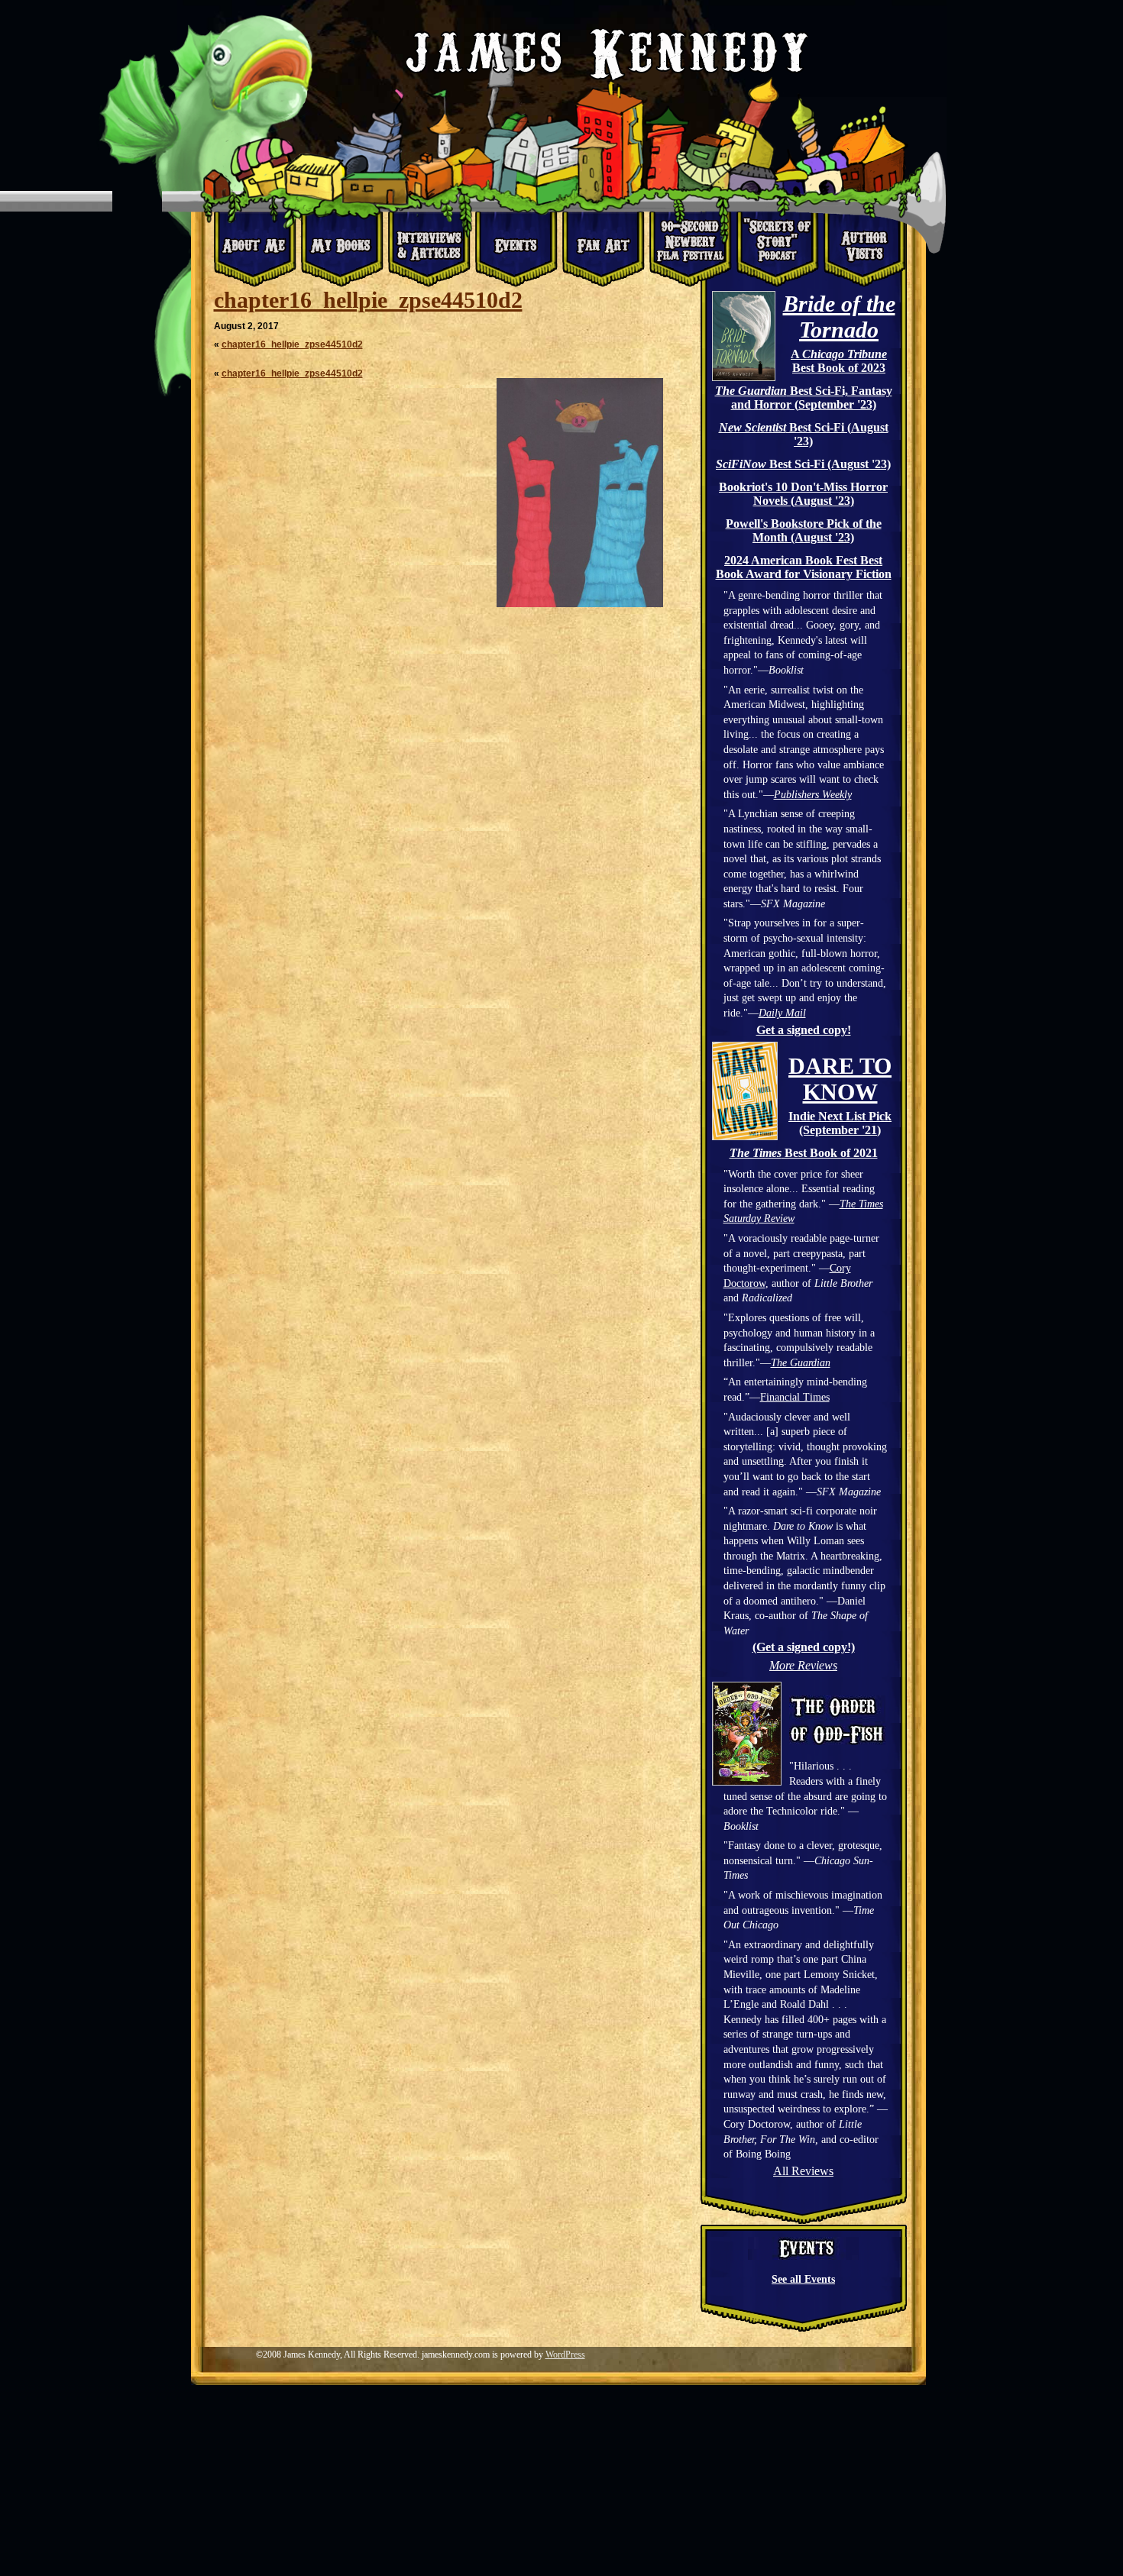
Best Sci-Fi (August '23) (804, 434)
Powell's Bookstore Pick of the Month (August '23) (804, 530)
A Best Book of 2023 (839, 361)
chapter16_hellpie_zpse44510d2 (368, 300)
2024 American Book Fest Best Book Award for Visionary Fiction (804, 567)
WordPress (565, 2355)
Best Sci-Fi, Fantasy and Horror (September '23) (804, 398)
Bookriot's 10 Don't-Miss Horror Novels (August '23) (803, 494)
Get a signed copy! (804, 1030)
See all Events (803, 2279)
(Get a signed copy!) (804, 1647)
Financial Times (795, 1397)
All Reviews (803, 2171)
